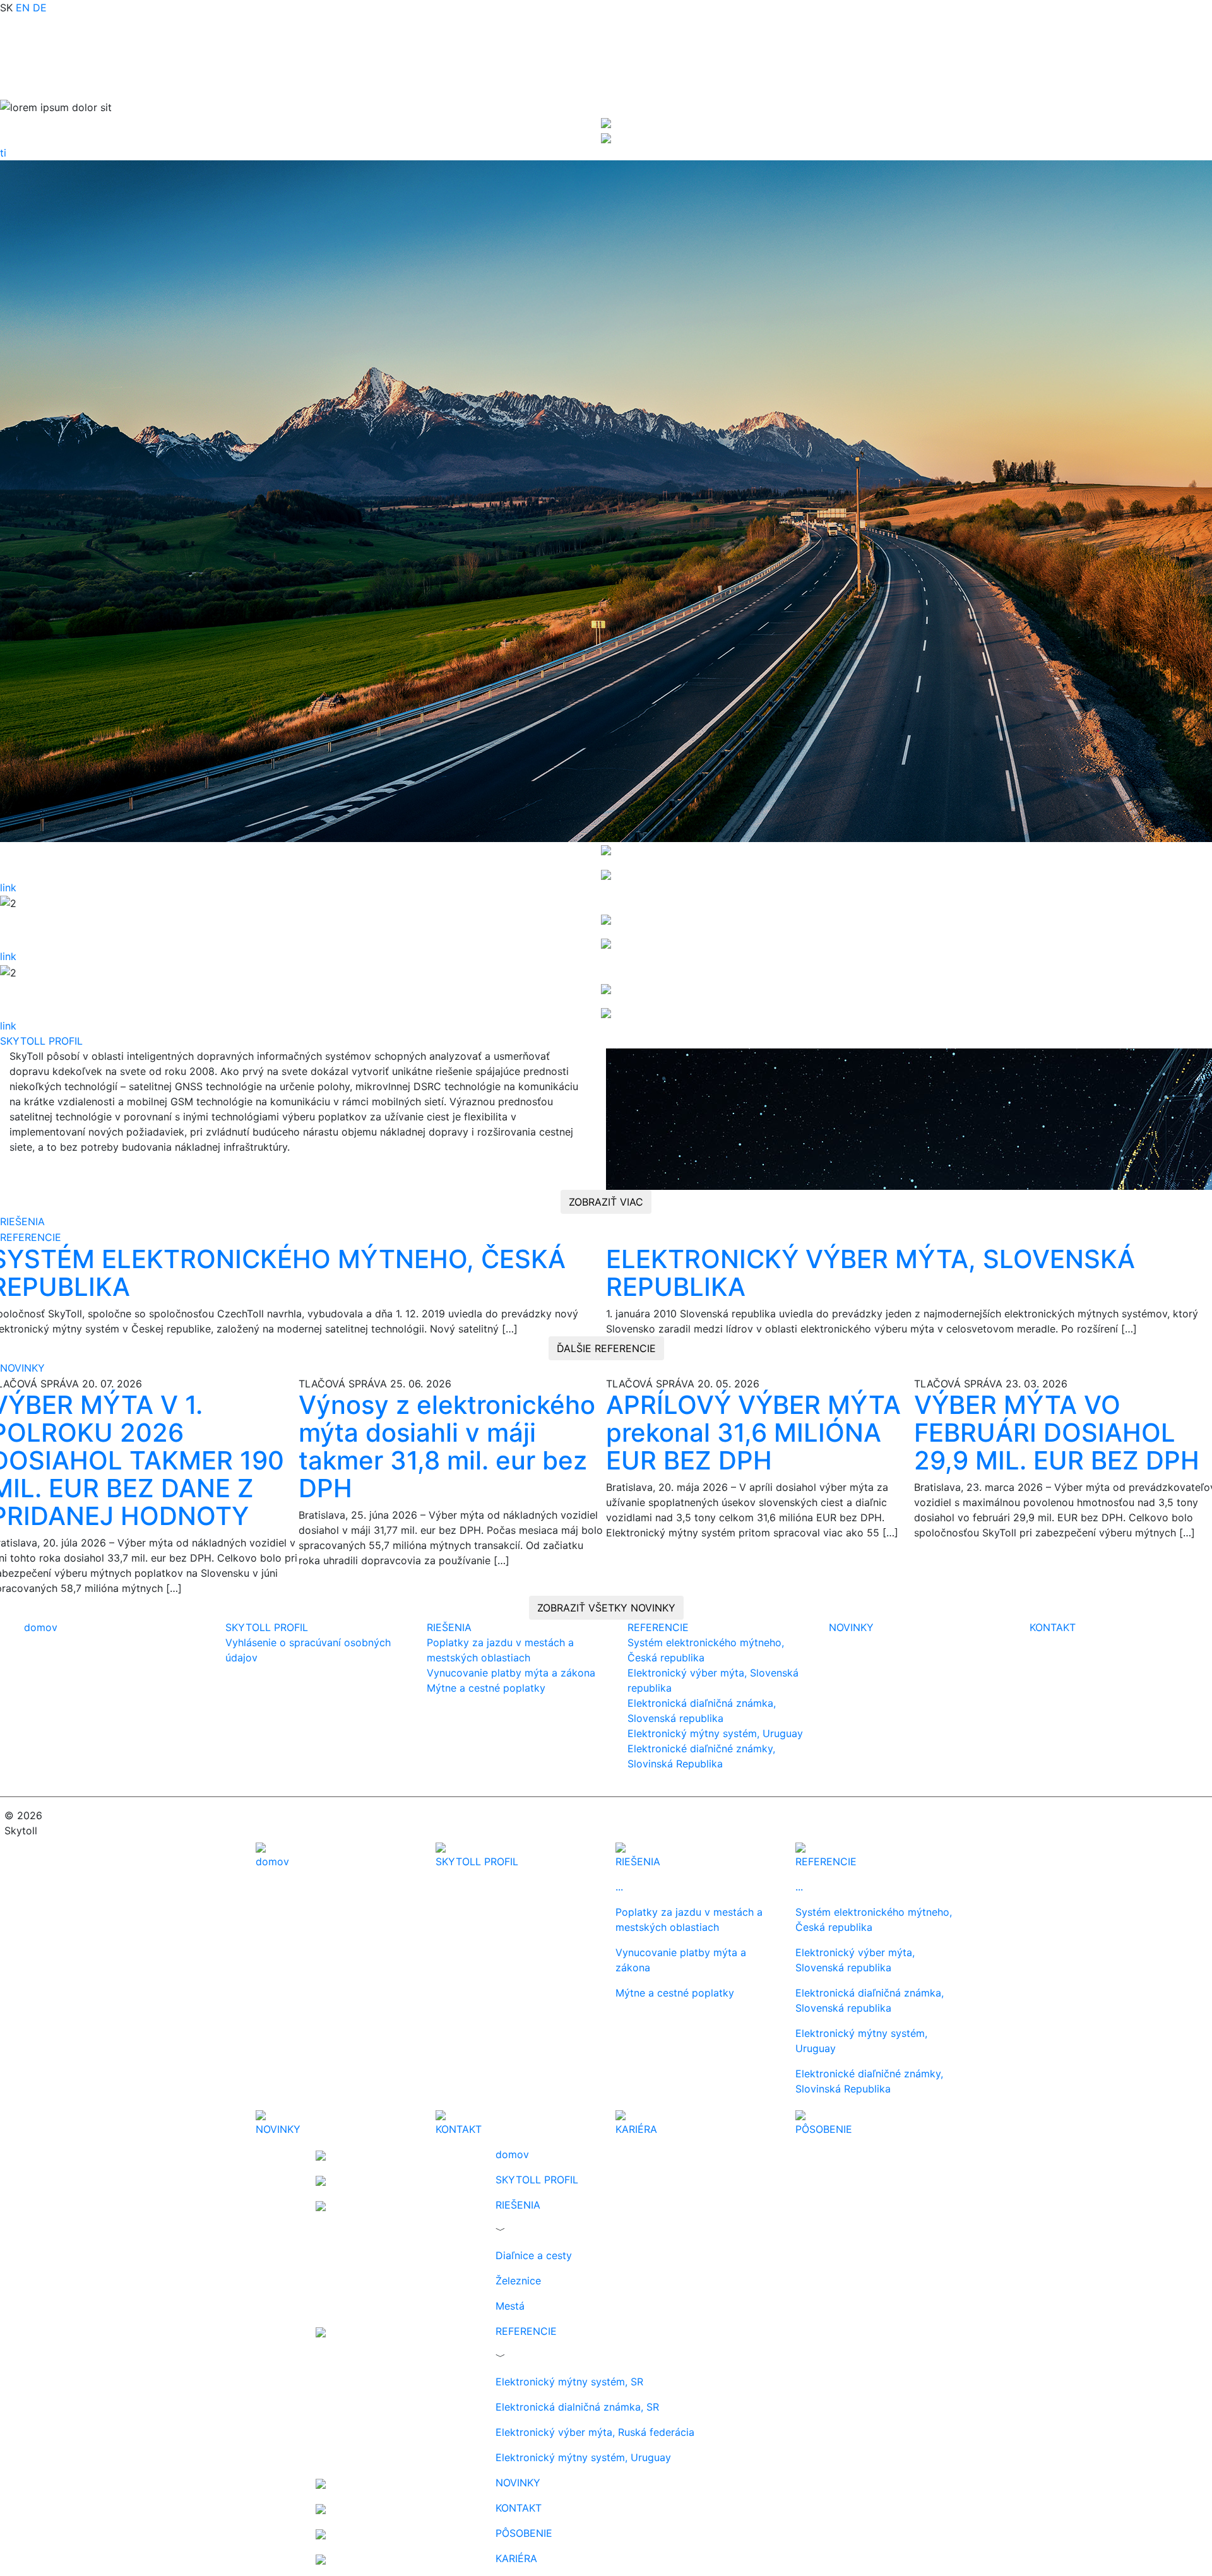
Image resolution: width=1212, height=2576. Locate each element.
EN (23, 8)
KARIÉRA (516, 2558)
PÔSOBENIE (524, 2533)
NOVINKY (22, 1368)
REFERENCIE (31, 1237)
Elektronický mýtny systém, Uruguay (715, 1733)
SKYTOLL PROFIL (41, 1041)
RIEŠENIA (22, 1221)
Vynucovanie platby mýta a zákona (511, 1673)
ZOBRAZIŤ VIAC (606, 1202)
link (8, 887)
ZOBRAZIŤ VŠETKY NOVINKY (606, 1608)
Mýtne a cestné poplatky (486, 1688)
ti (3, 153)
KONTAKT (1053, 1627)
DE (40, 8)
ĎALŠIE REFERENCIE (606, 1348)
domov (41, 1627)
